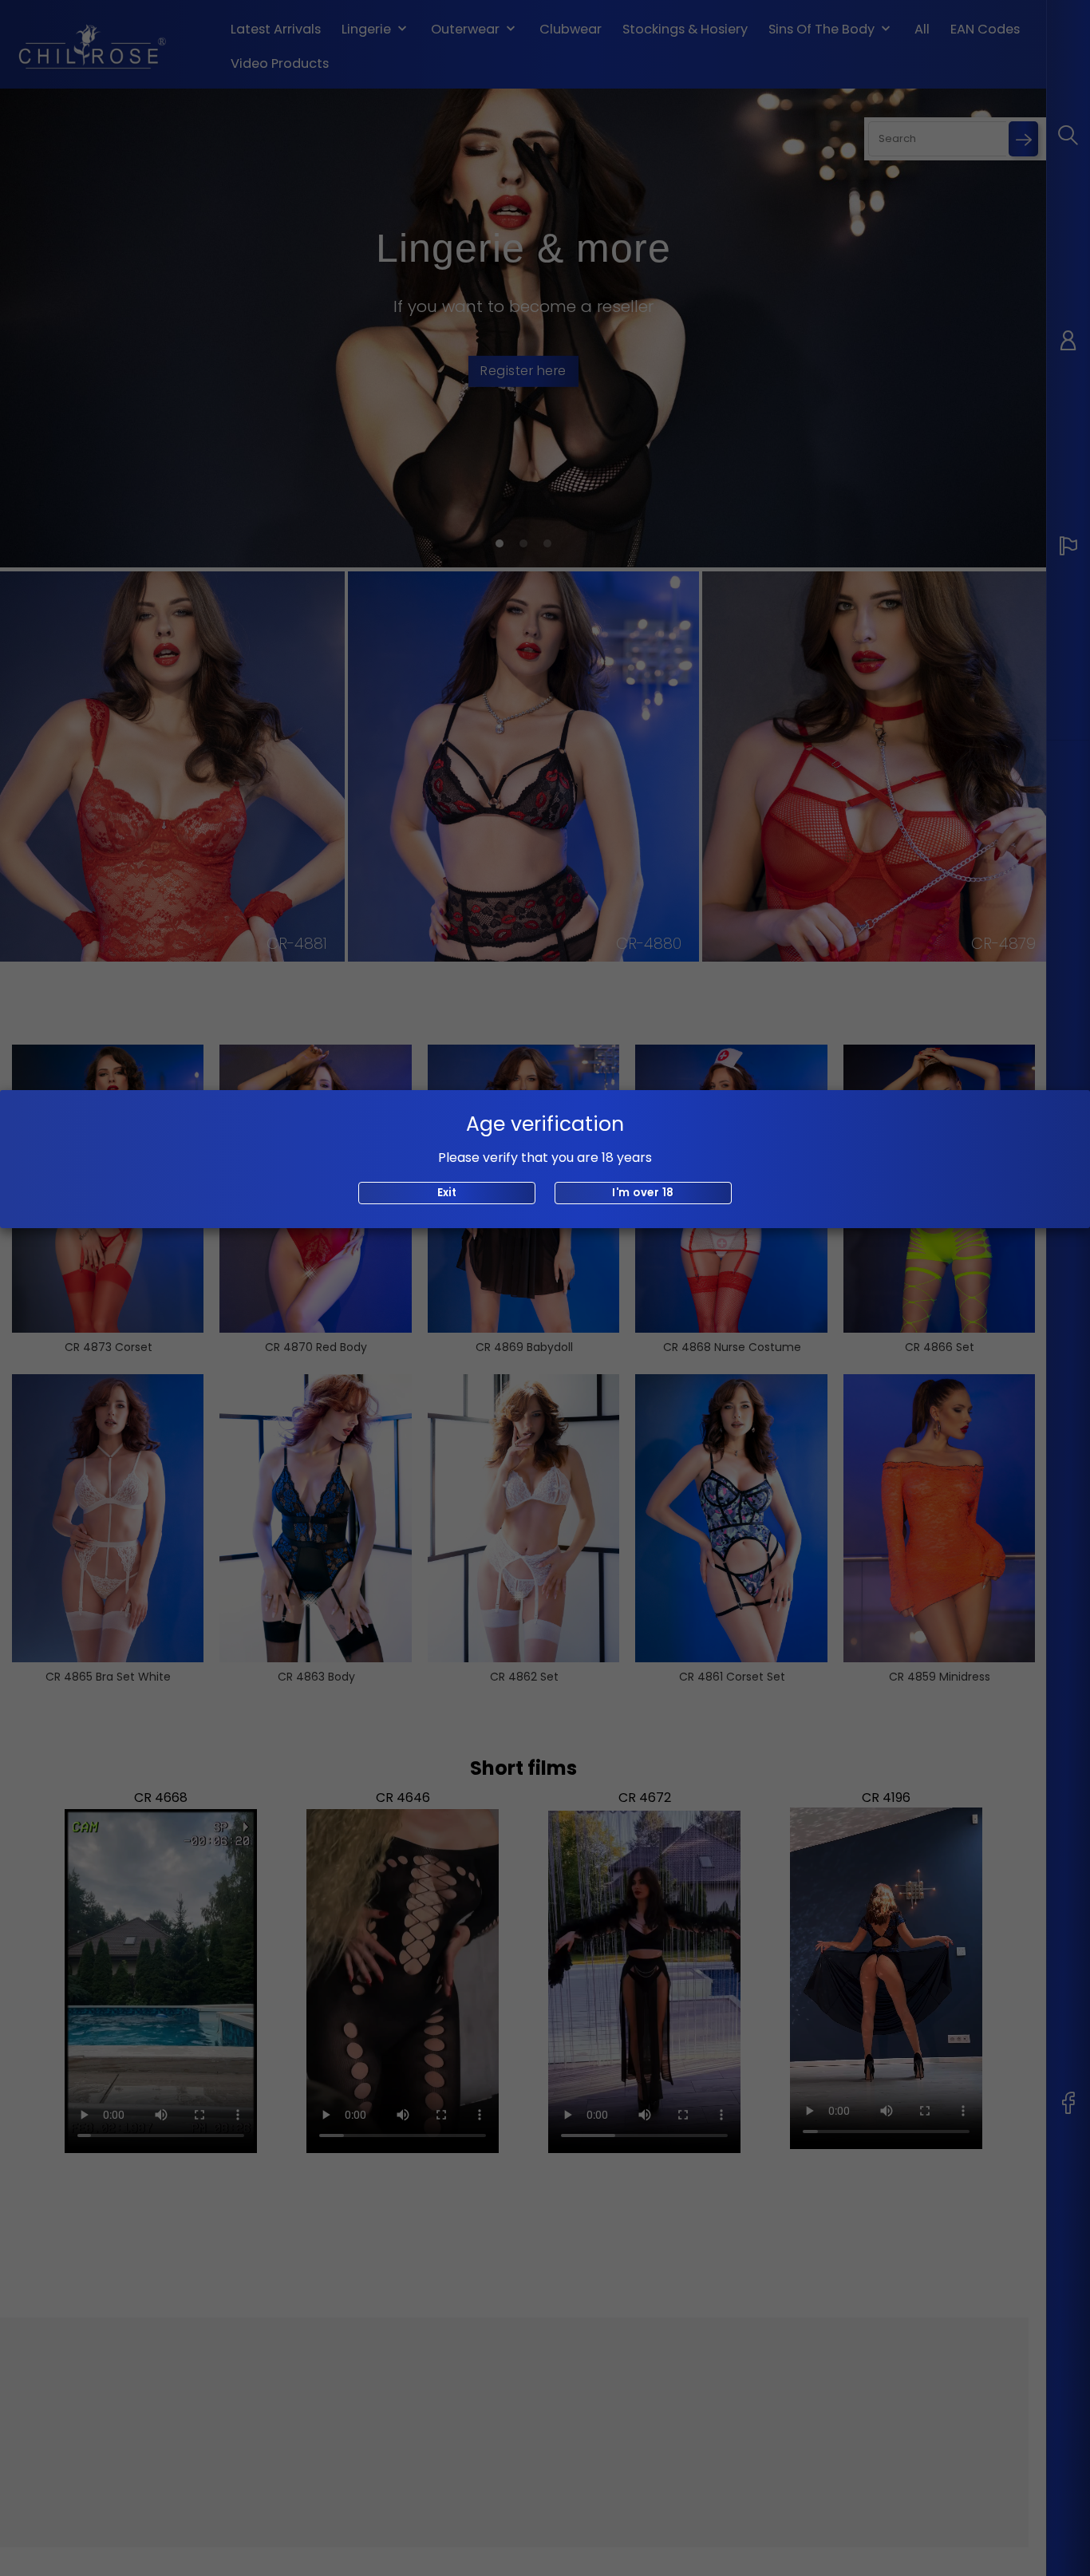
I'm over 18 (643, 1193)
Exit (447, 1193)
